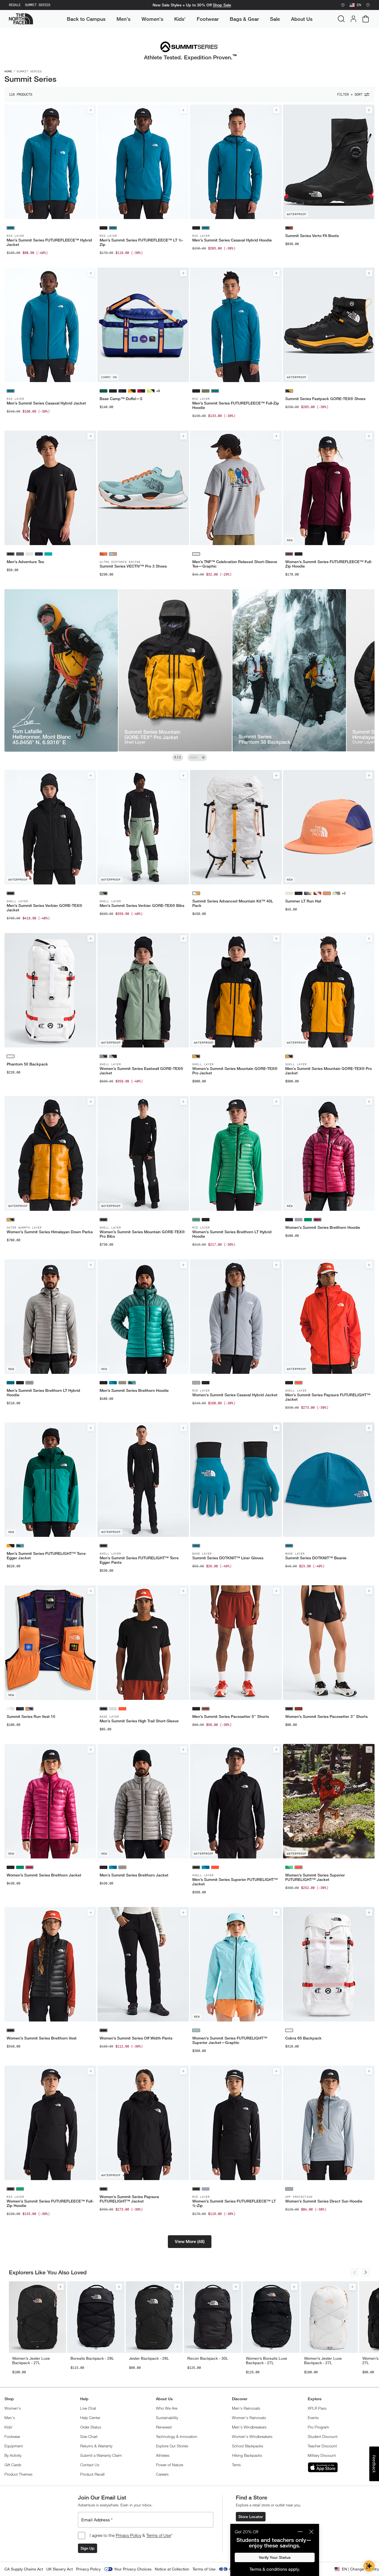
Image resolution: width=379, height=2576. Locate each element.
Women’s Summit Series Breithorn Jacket (44, 1875)
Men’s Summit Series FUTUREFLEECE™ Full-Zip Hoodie (236, 405)
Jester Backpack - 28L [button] (149, 2358)
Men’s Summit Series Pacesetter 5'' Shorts (231, 1717)
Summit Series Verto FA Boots (312, 236)
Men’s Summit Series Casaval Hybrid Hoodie (232, 240)
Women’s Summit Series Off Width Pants (136, 2038)
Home (8, 71)
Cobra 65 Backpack (303, 2038)
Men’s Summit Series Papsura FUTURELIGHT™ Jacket (328, 1397)
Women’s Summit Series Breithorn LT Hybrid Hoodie (232, 1234)
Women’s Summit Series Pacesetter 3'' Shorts (326, 1717)
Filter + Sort (350, 95)
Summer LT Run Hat (303, 901)
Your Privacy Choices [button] (133, 2569)
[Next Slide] (366, 2272)
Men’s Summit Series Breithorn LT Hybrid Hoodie (43, 1393)
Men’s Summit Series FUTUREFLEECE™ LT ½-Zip (141, 242)
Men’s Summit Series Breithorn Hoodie (134, 1390)
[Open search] (341, 19)
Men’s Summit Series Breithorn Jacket (134, 1875)
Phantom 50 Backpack (27, 1064)
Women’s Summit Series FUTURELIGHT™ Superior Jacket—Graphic (230, 2040)
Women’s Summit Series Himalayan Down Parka (50, 1232)
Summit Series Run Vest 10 (31, 1717)
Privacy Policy (128, 2535)
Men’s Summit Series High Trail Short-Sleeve (139, 1721)
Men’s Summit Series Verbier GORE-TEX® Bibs (142, 906)
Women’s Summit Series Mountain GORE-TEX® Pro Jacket (235, 1071)
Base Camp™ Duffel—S (121, 399)
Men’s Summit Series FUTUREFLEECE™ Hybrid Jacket (49, 242)
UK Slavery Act (60, 2569)
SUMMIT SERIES (38, 5)
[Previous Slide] (355, 2272)
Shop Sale (222, 5)
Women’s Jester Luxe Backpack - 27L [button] (31, 2361)
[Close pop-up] (311, 2532)
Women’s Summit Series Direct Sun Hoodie (324, 2201)
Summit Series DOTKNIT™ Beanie (316, 1558)
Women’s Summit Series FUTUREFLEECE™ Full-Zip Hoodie (329, 564)
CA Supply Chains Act (24, 2569)
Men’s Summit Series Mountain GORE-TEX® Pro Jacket (329, 1071)
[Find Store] (343, 5)
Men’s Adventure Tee (25, 562)
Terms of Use (159, 2535)
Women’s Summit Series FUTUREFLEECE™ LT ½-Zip (234, 2203)
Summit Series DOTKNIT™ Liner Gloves (228, 1558)
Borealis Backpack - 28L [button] (92, 2358)
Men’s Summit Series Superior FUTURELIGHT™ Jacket (235, 1882)
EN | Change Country (360, 2569)
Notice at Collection (172, 2569)
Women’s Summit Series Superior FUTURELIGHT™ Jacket (315, 1877)
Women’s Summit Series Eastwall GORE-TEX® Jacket (141, 1071)
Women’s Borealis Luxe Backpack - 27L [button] (266, 2361)
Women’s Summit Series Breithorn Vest (42, 2038)
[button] (190, 2242)
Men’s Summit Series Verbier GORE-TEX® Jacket (44, 908)
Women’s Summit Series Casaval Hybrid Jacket (235, 1395)
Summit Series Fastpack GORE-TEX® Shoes (325, 399)
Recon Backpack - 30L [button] (208, 2358)
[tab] (194, 757)
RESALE (15, 5)
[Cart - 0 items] (366, 19)
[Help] (368, 5)
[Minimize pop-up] (300, 2532)
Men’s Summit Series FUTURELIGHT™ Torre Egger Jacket (46, 1556)
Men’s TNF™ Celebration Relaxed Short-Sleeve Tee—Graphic (235, 564)
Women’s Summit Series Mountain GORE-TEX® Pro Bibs (142, 1234)
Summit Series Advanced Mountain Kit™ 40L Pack (233, 903)
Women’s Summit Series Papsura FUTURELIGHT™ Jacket (129, 2199)
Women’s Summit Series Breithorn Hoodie (323, 1227)
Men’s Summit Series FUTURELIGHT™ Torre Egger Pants (139, 1560)
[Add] (91, 110)
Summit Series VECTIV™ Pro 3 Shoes (133, 566)
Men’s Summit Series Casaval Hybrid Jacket (46, 403)
